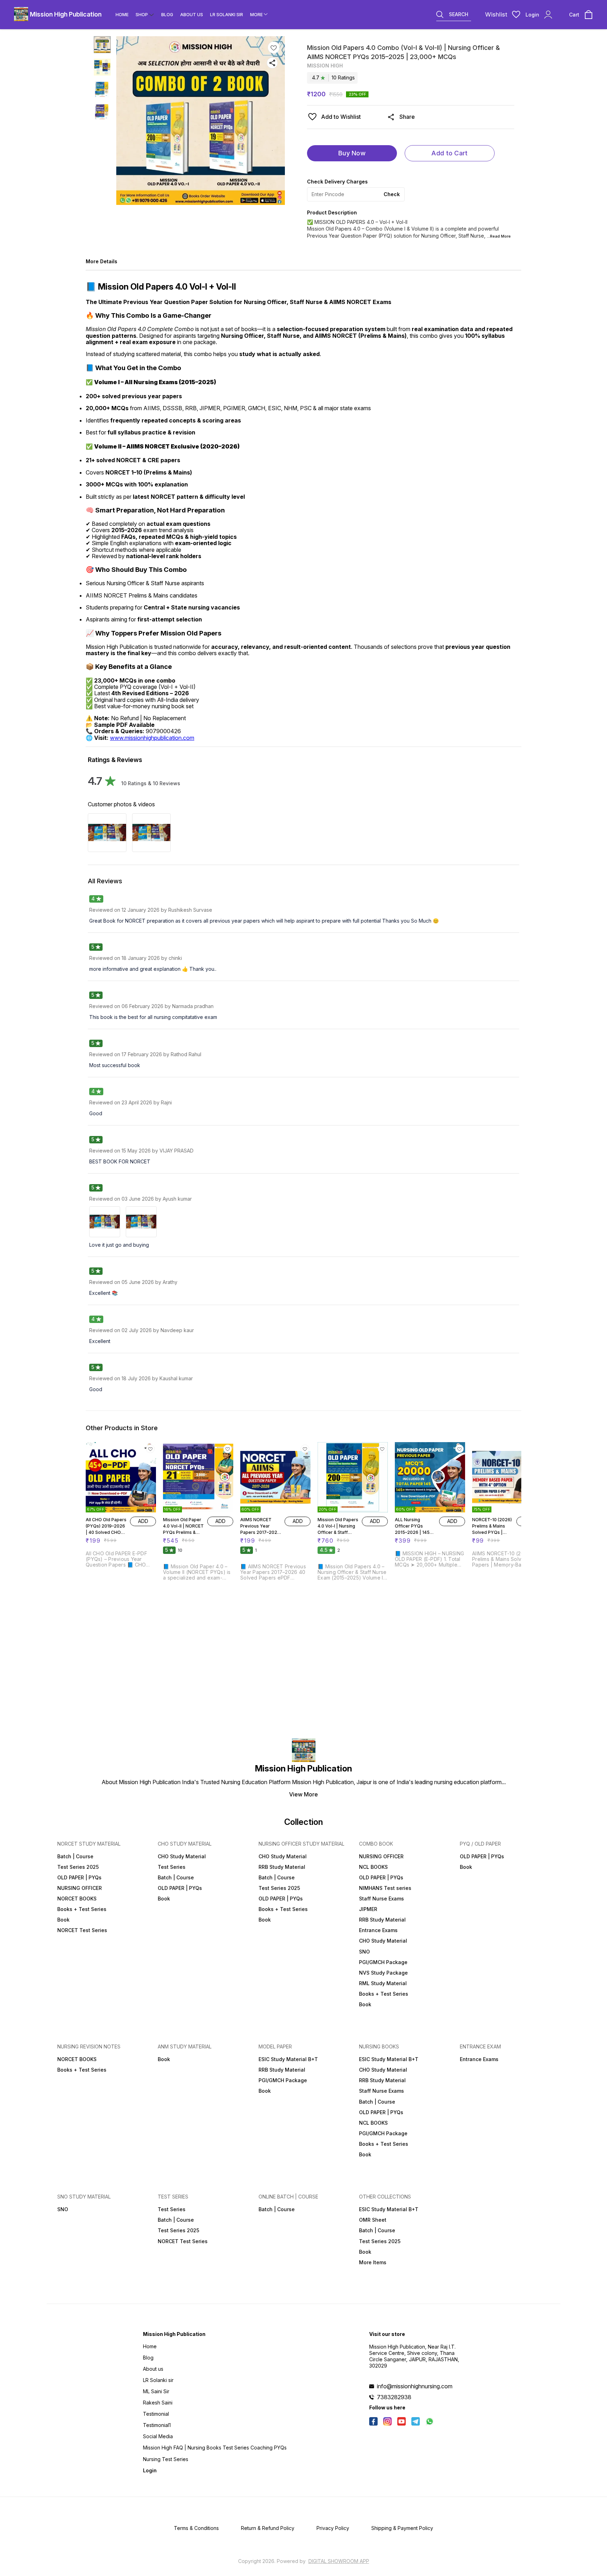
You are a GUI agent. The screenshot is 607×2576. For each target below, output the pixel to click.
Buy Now (352, 153)
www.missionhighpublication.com (152, 738)
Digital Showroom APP (339, 2561)
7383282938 (394, 2397)
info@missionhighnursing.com (415, 2386)
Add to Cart (449, 153)
